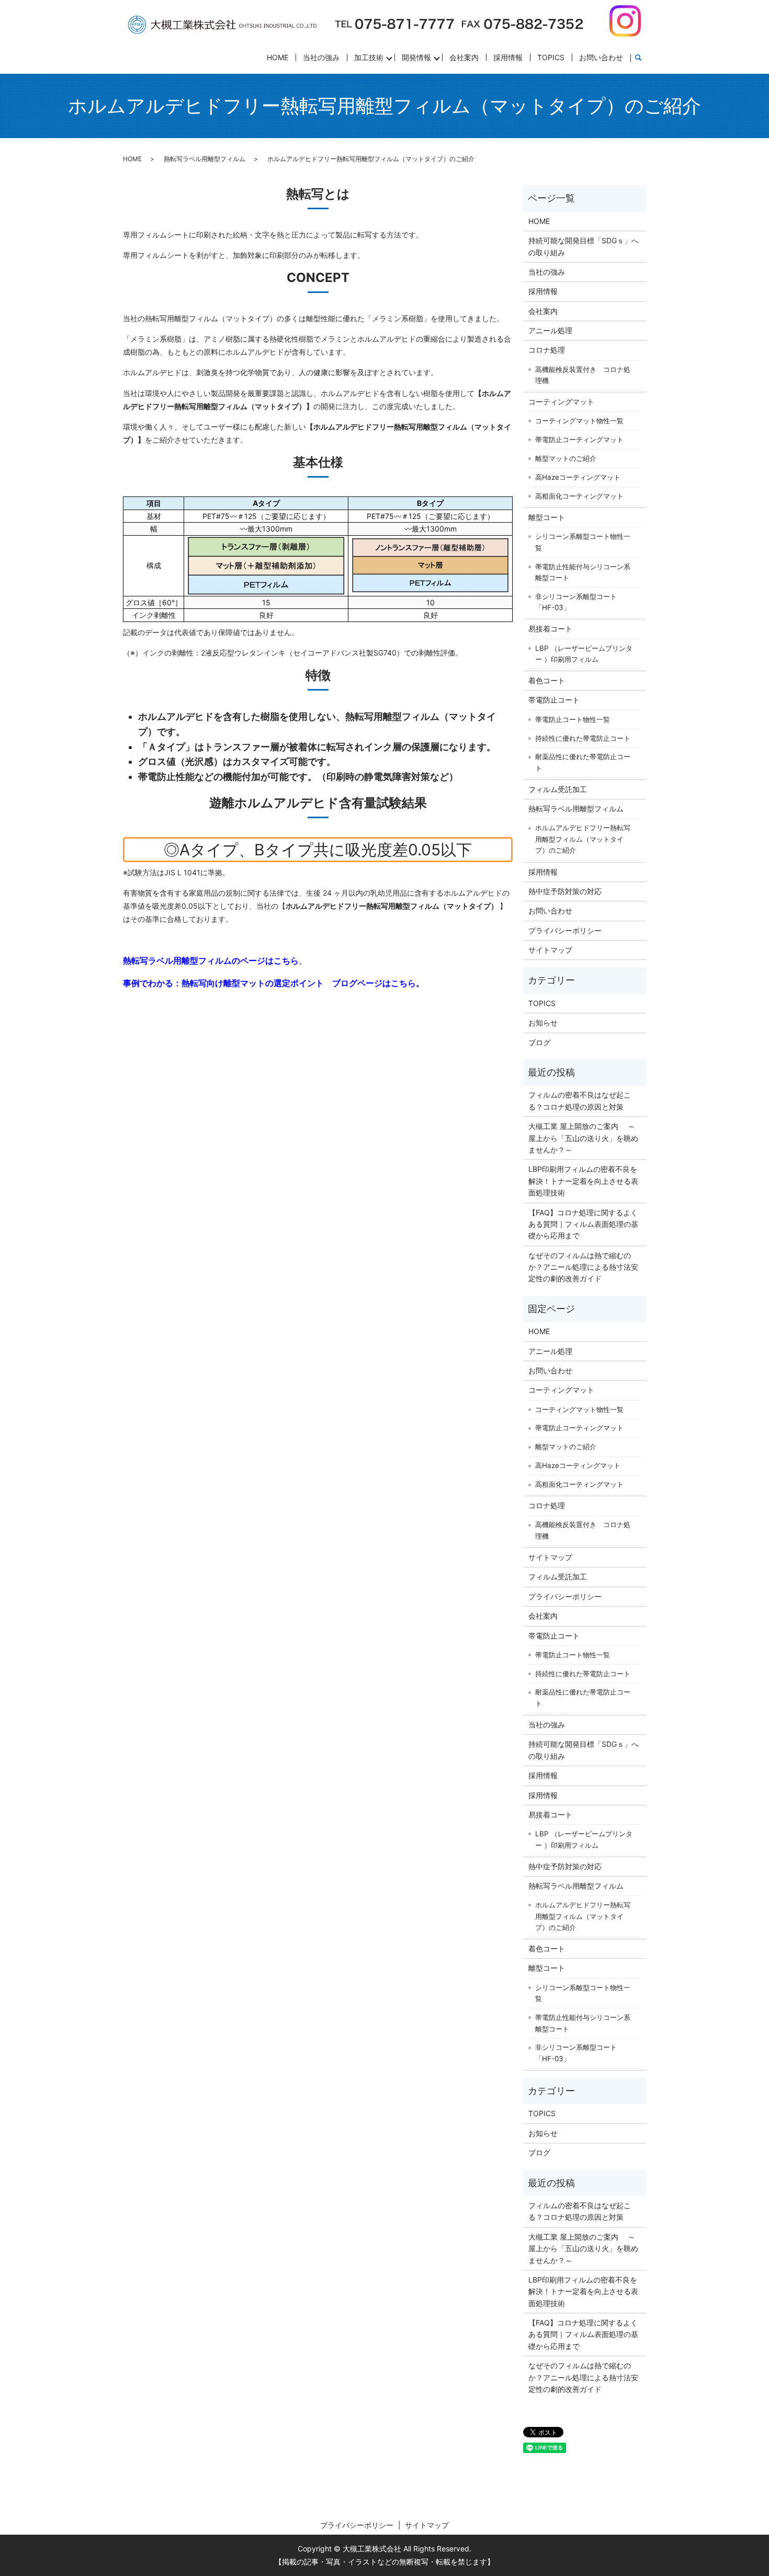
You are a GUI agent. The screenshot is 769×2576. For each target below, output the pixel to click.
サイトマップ (550, 950)
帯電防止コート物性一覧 (573, 719)
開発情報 (416, 57)
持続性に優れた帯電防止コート (583, 738)
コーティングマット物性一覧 (579, 421)
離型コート (547, 517)
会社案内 (464, 57)
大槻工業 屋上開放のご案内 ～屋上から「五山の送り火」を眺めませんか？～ (583, 1138)
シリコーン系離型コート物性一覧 (583, 542)
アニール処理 (550, 330)
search (638, 58)
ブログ (539, 1042)
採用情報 (508, 57)
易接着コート (550, 629)
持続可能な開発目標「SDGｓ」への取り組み (584, 246)
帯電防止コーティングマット (579, 439)
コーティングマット (561, 402)
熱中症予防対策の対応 (565, 891)
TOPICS (551, 57)
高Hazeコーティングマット (578, 477)
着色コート (547, 680)
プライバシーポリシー (565, 930)
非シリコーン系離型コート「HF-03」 (576, 602)
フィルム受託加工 (558, 789)
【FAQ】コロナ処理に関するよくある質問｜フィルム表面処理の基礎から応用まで (583, 1224)
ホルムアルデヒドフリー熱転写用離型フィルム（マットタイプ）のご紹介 (583, 839)
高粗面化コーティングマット (579, 496)
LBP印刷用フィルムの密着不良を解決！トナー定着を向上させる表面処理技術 (583, 1181)
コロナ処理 (547, 350)
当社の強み (321, 57)
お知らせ (543, 1023)
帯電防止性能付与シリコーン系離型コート (583, 572)
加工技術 (369, 57)
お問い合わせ (601, 57)
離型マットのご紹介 (566, 458)
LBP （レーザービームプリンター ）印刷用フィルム (584, 654)
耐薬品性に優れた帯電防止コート (583, 762)
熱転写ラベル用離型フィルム (205, 159)
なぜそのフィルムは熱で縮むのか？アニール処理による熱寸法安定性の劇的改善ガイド (583, 1267)
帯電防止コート (554, 700)
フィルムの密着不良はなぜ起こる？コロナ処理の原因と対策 (580, 1100)
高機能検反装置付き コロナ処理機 (583, 375)
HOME (278, 57)
